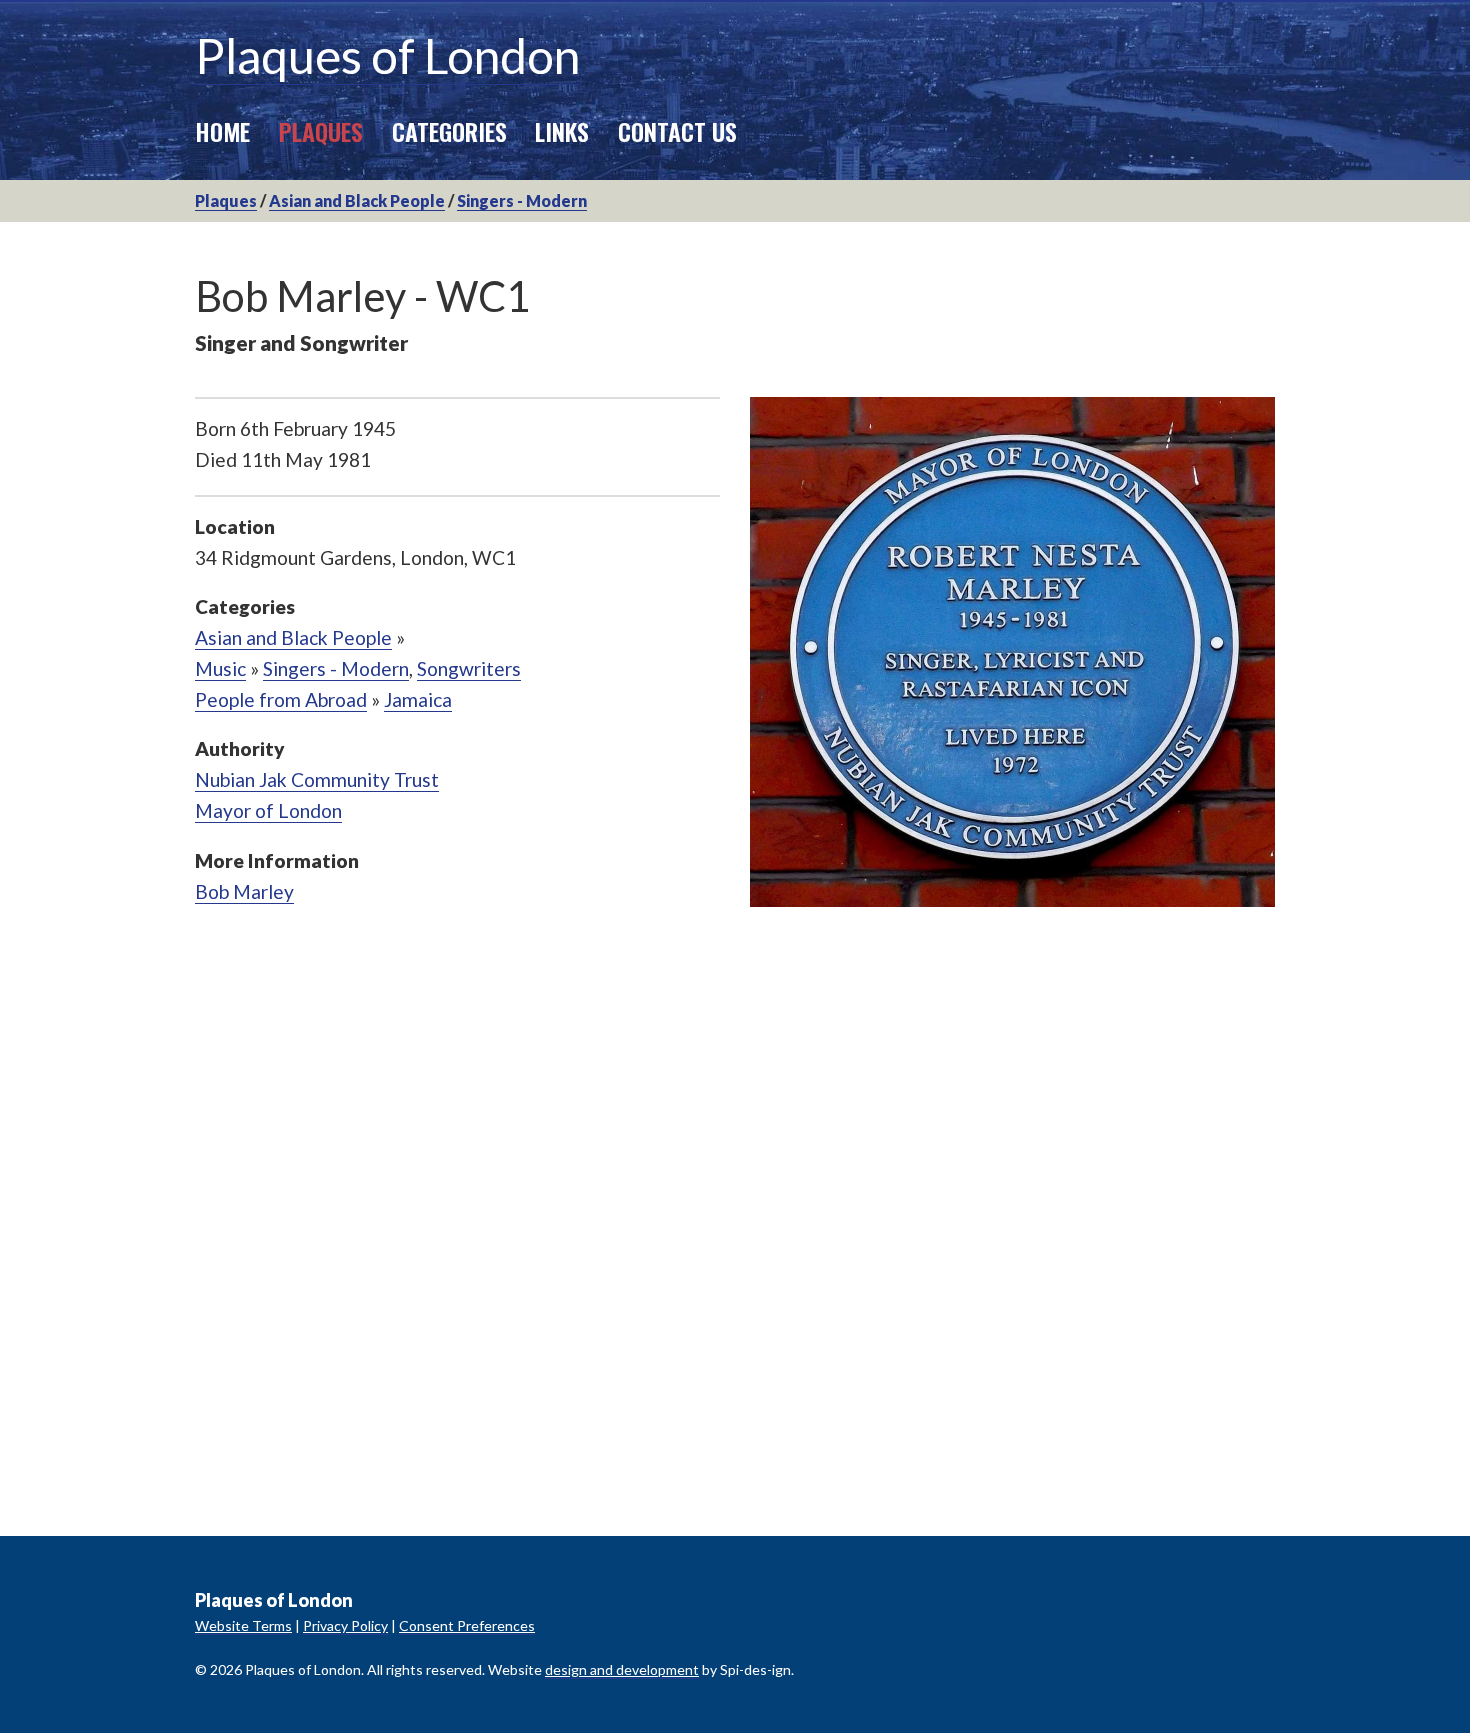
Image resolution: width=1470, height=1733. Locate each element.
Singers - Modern (522, 200)
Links (562, 131)
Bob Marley (244, 891)
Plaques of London (387, 55)
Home (222, 131)
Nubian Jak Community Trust (317, 779)
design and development (622, 1669)
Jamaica (418, 699)
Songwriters (469, 668)
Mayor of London (268, 810)
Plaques (321, 131)
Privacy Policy (345, 1625)
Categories (449, 131)
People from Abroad (281, 699)
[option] (1012, 652)
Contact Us (677, 131)
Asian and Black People (357, 200)
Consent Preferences (467, 1625)
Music (220, 668)
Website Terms (243, 1625)
